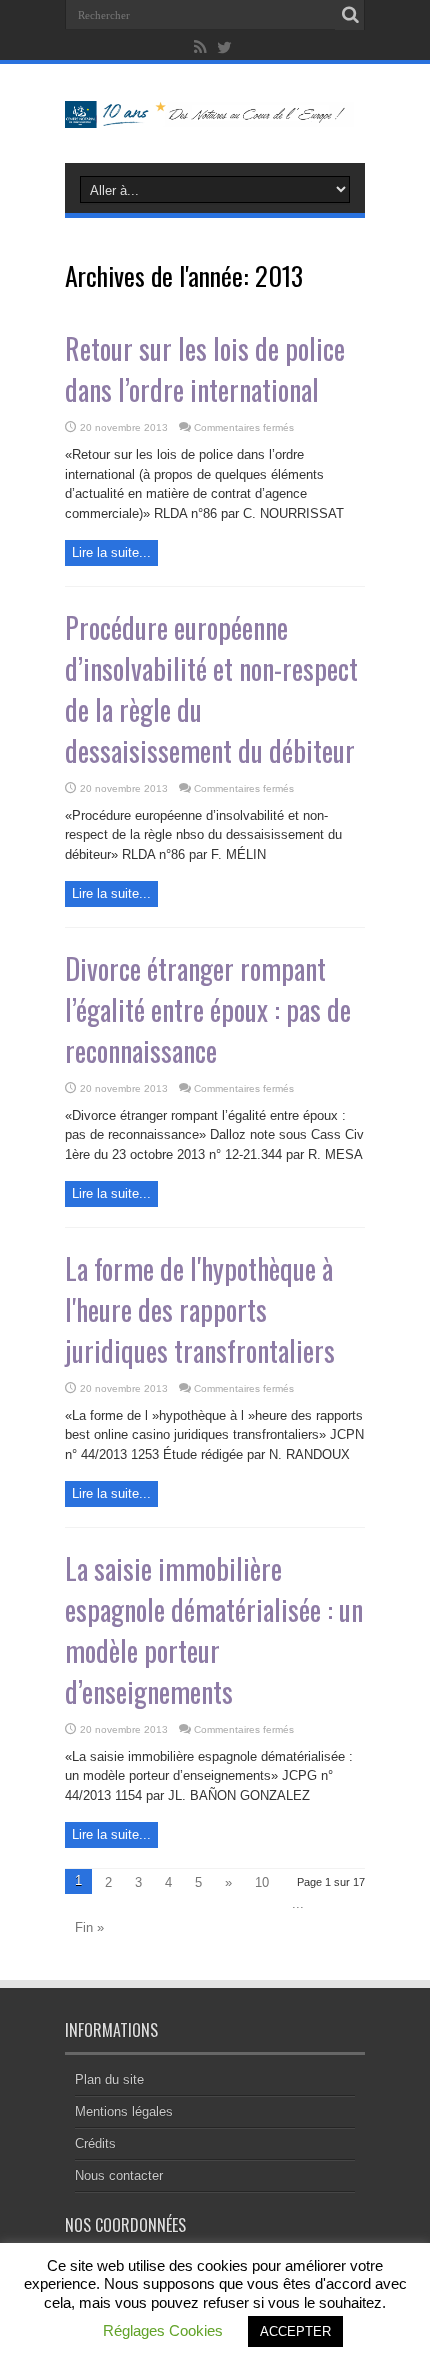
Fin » (89, 1927)
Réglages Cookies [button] (163, 2330)
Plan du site (109, 2079)
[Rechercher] (350, 15)
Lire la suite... (111, 552)
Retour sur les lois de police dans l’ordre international (205, 369)
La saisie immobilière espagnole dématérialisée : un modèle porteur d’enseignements (214, 1630)
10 (262, 1882)
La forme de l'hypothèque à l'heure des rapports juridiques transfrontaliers (200, 1309)
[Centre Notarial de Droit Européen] (215, 113)
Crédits (95, 2143)
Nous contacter (119, 2175)
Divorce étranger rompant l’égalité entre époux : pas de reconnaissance (208, 1009)
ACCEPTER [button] (295, 2331)
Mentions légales (124, 2111)
